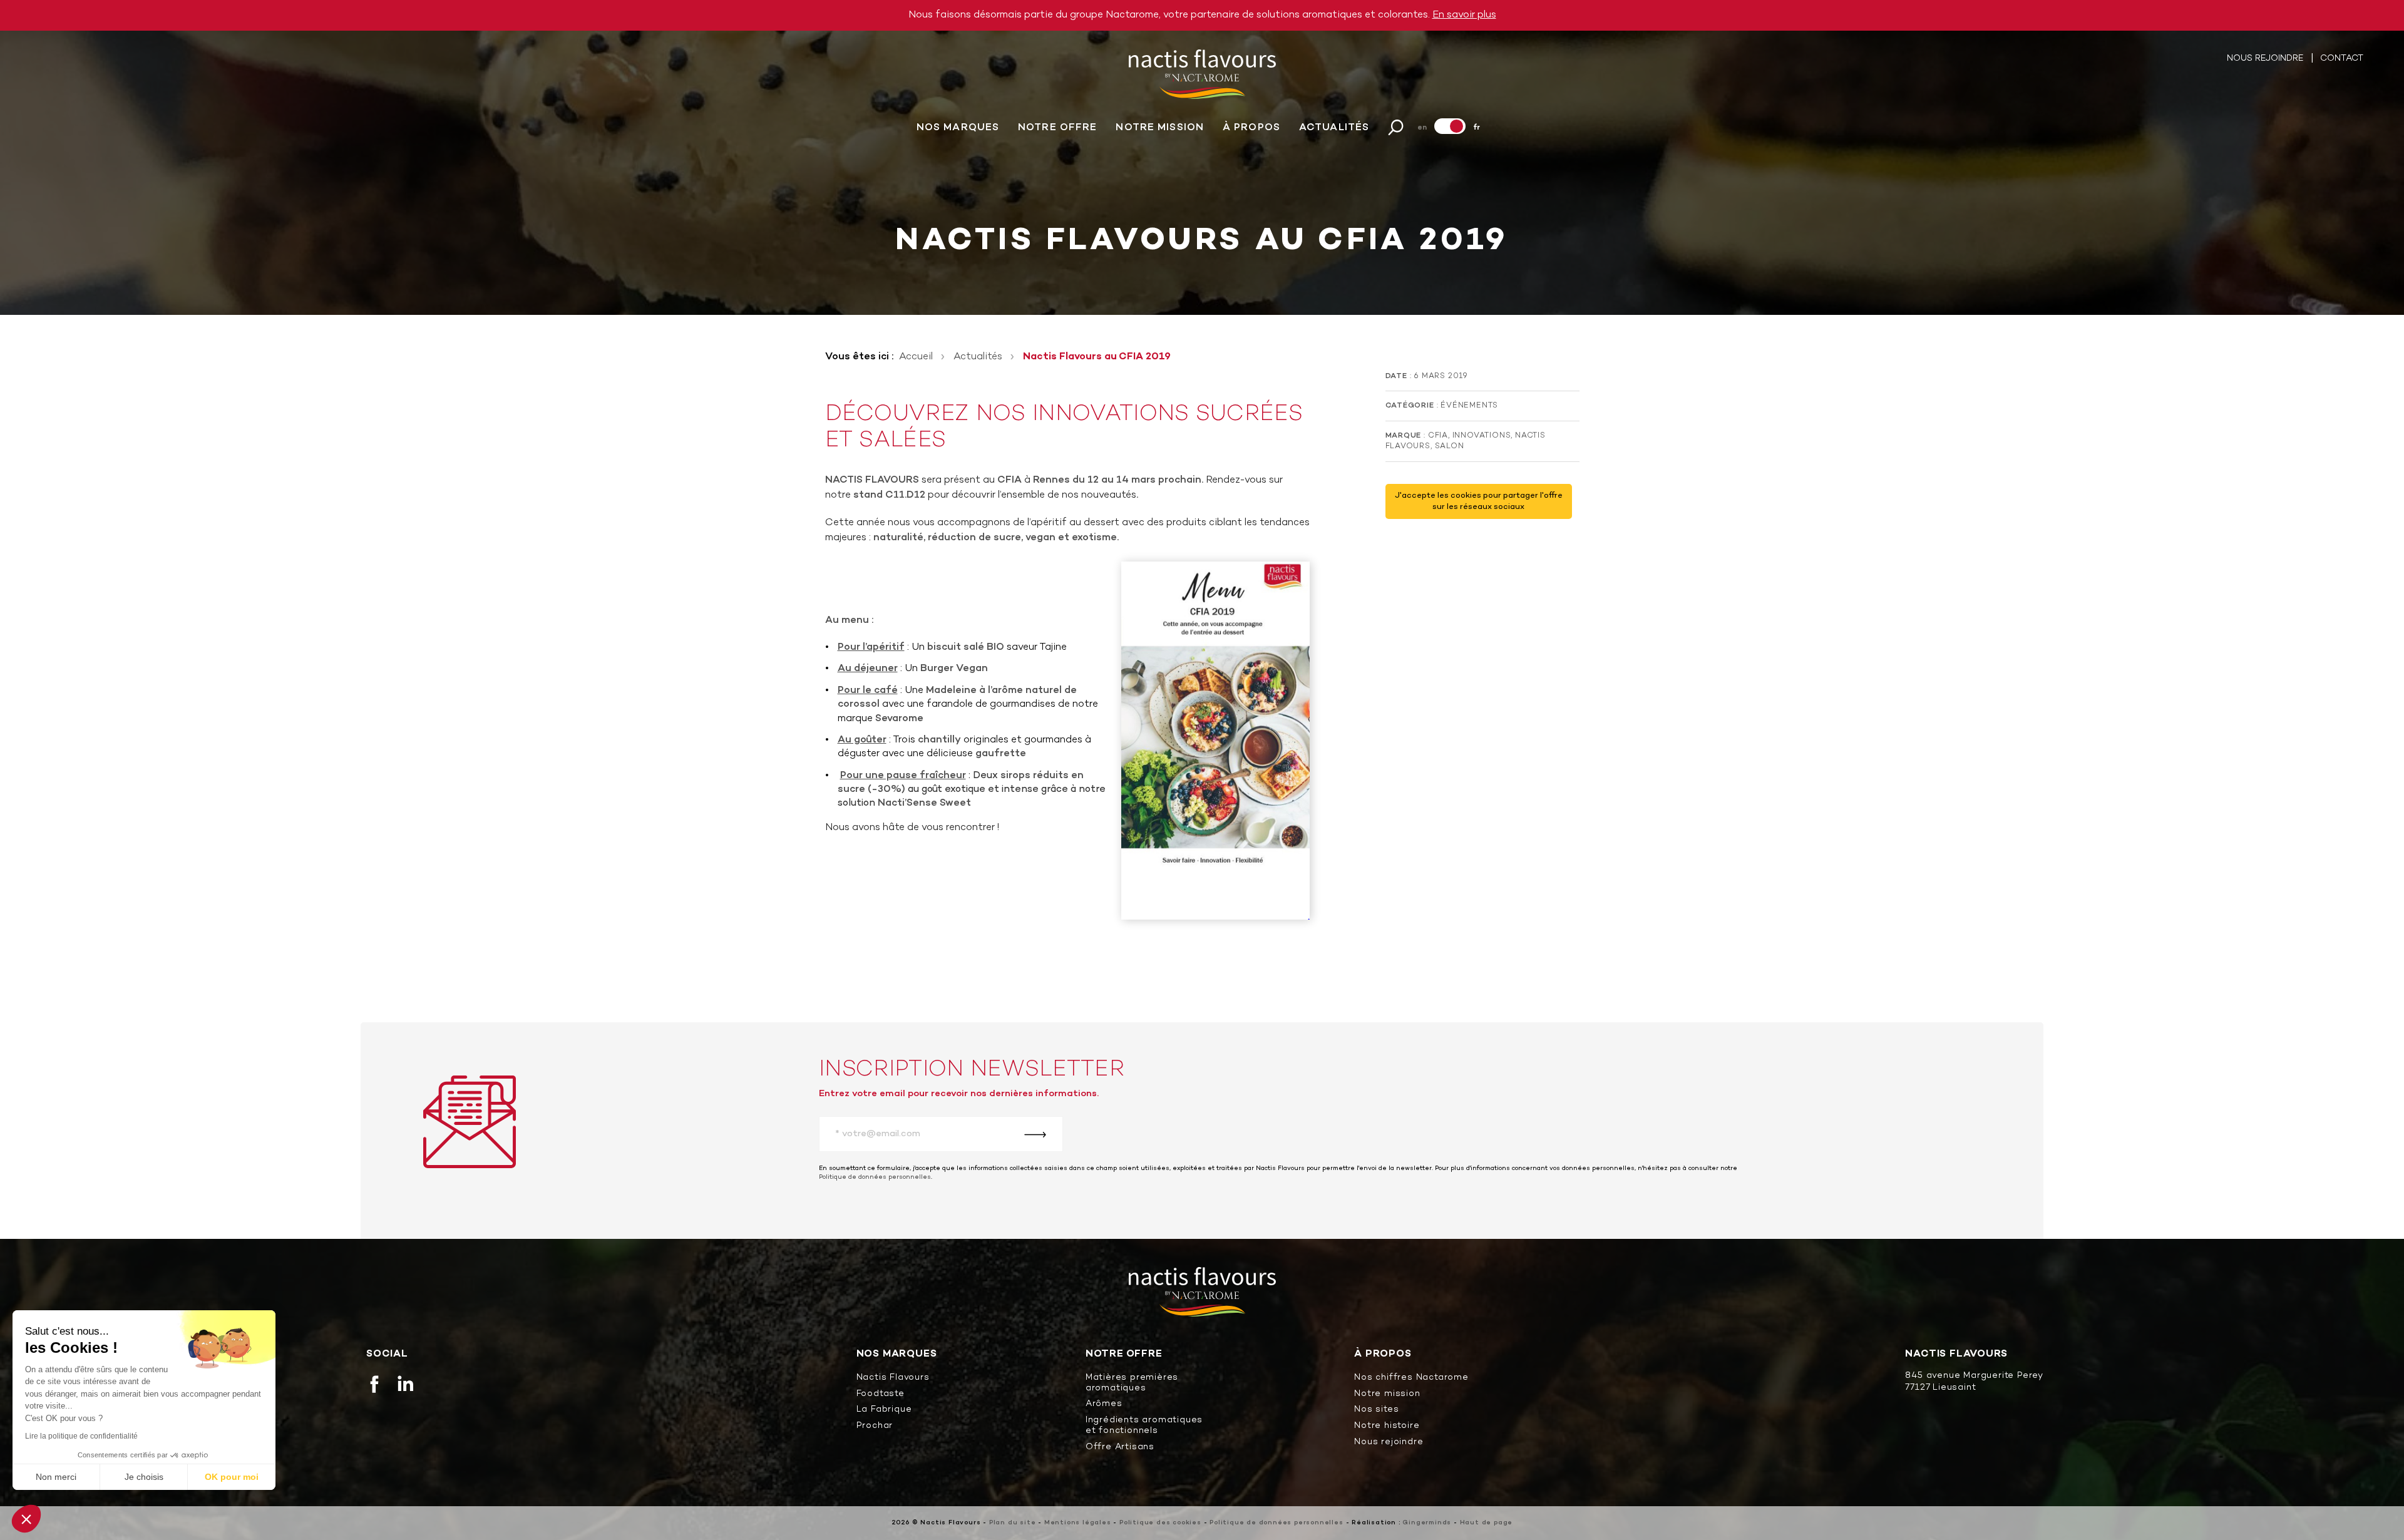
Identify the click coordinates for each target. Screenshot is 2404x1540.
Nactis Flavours (893, 1378)
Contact (2342, 59)
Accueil (916, 357)
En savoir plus (1464, 15)
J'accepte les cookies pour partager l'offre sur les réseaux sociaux (1479, 501)
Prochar (875, 1426)
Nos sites (1376, 1410)
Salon (1450, 446)
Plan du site (1013, 1523)
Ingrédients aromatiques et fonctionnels (1144, 1426)
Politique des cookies (1160, 1523)
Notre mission (1160, 128)
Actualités (1334, 128)
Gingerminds (1427, 1523)
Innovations (1482, 436)
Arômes (1104, 1404)
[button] (26, 1519)
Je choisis (144, 1477)
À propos (1251, 128)
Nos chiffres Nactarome (1411, 1378)
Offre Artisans (1120, 1448)
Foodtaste (881, 1394)
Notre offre (1057, 128)
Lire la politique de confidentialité (81, 1436)
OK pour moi (232, 1477)
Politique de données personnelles (875, 1177)
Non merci (56, 1477)
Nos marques (958, 128)
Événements (1469, 406)
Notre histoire (1387, 1426)
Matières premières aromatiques (1132, 1383)
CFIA (1438, 436)
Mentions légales (1078, 1523)
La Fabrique (884, 1410)
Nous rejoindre (2266, 59)
